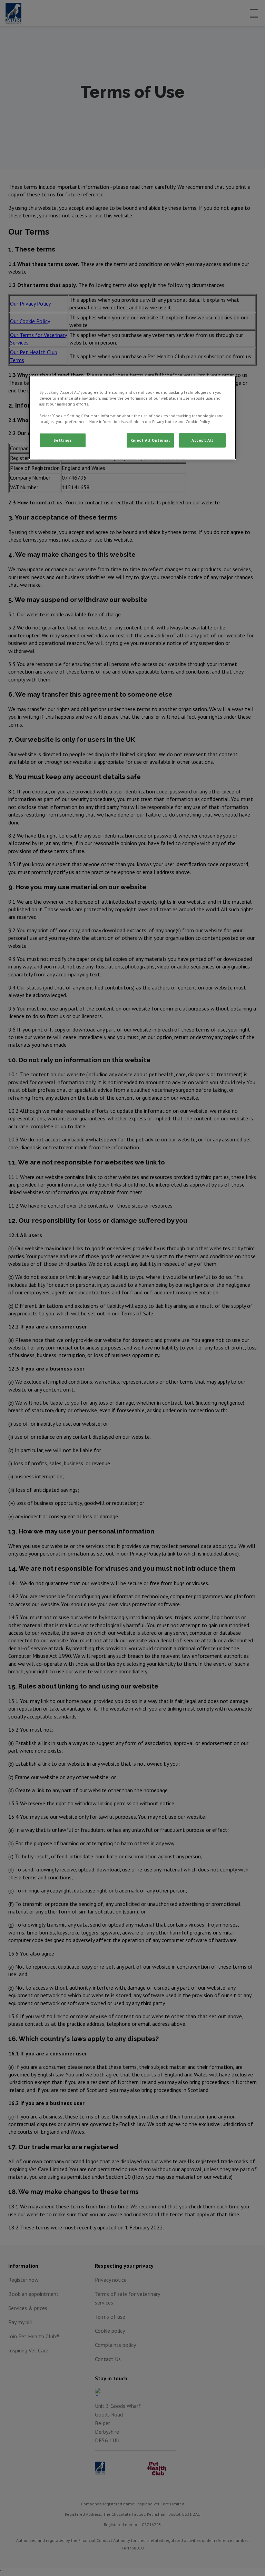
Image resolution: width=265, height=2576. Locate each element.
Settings (63, 440)
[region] (132, 418)
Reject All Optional (150, 440)
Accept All (202, 440)
